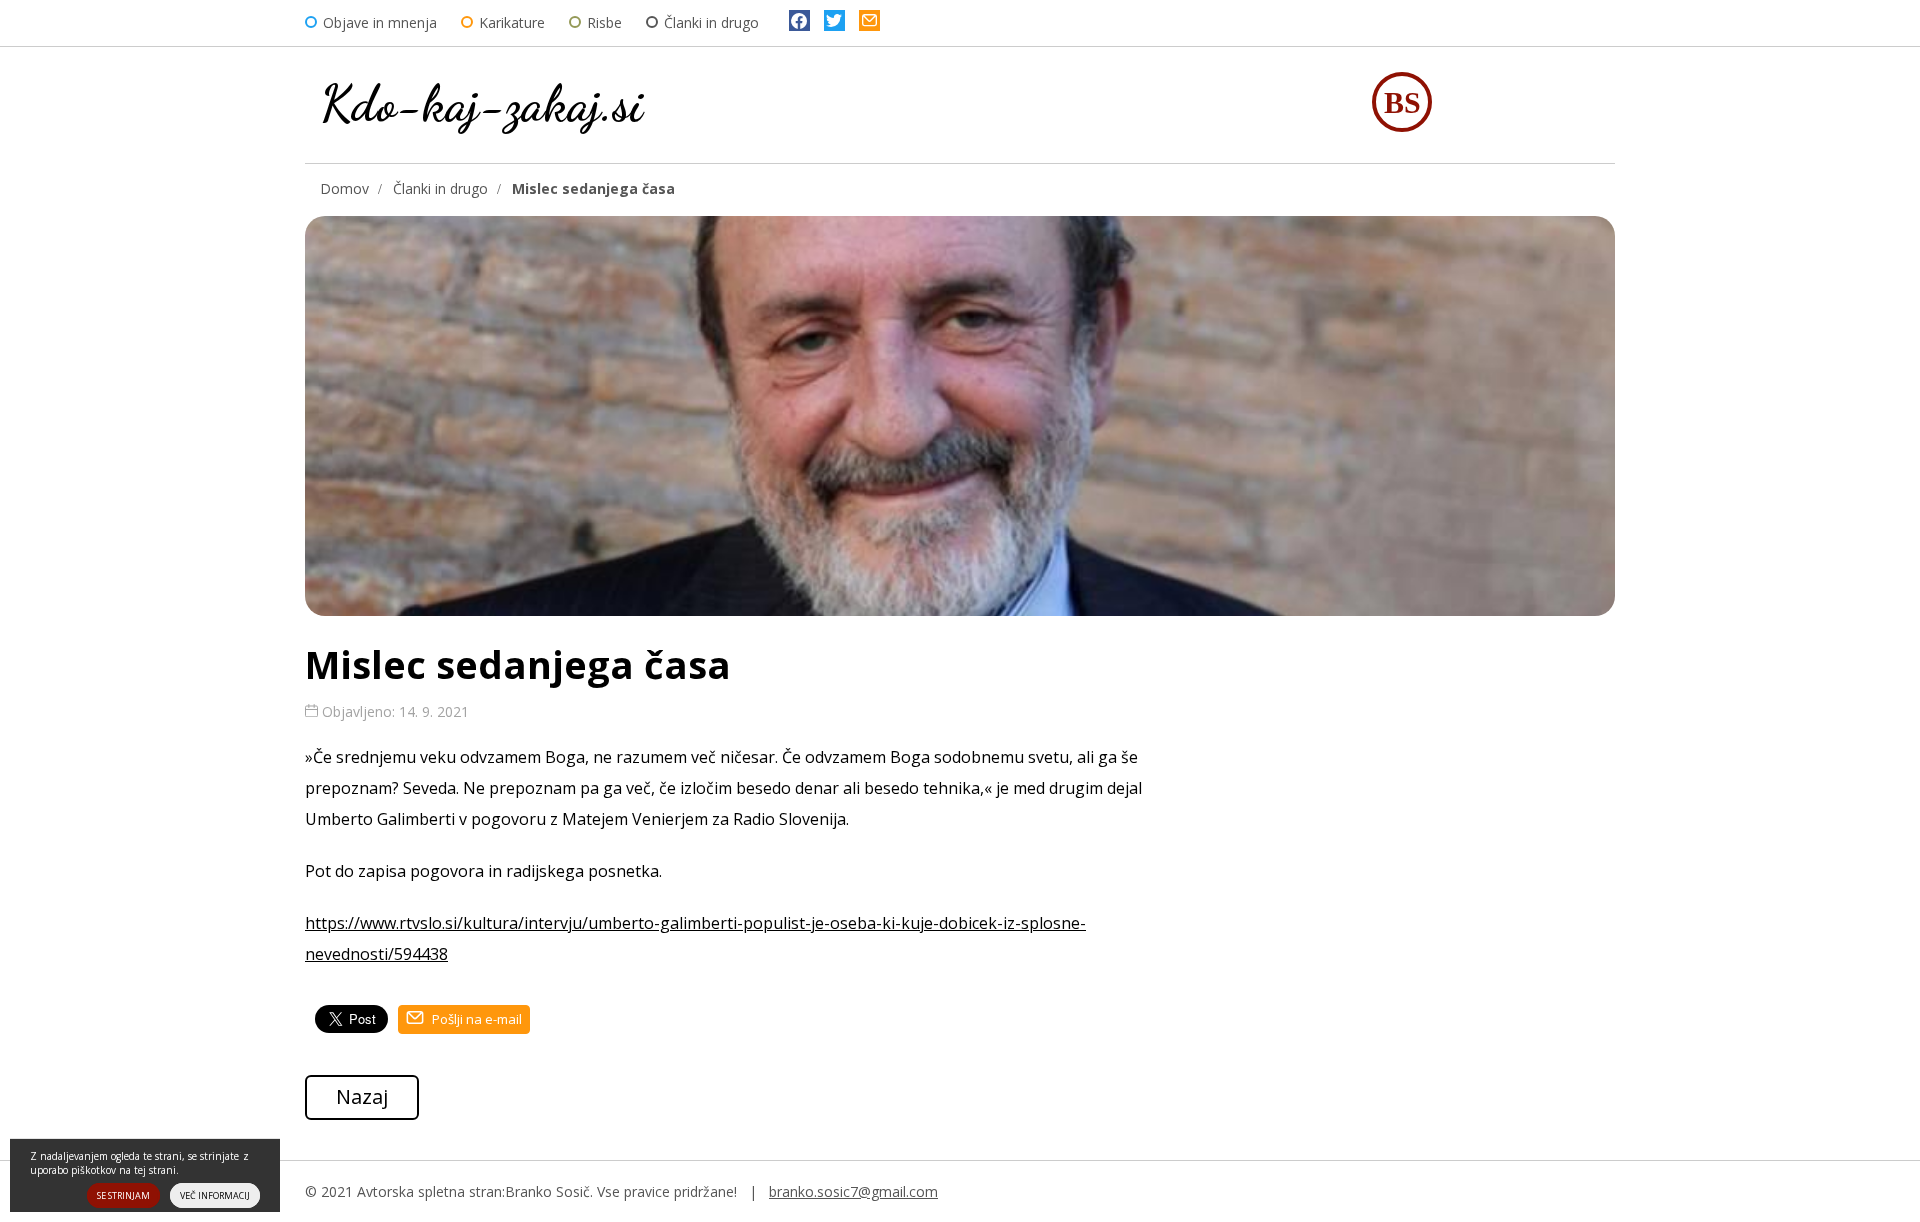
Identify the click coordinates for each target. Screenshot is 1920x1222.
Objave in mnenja (380, 22)
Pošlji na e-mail (475, 1019)
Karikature (512, 22)
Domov (344, 188)
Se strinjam (123, 1195)
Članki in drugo (711, 22)
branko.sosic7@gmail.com (853, 1191)
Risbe (604, 22)
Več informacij (215, 1195)
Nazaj (362, 1096)
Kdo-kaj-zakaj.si (481, 104)
